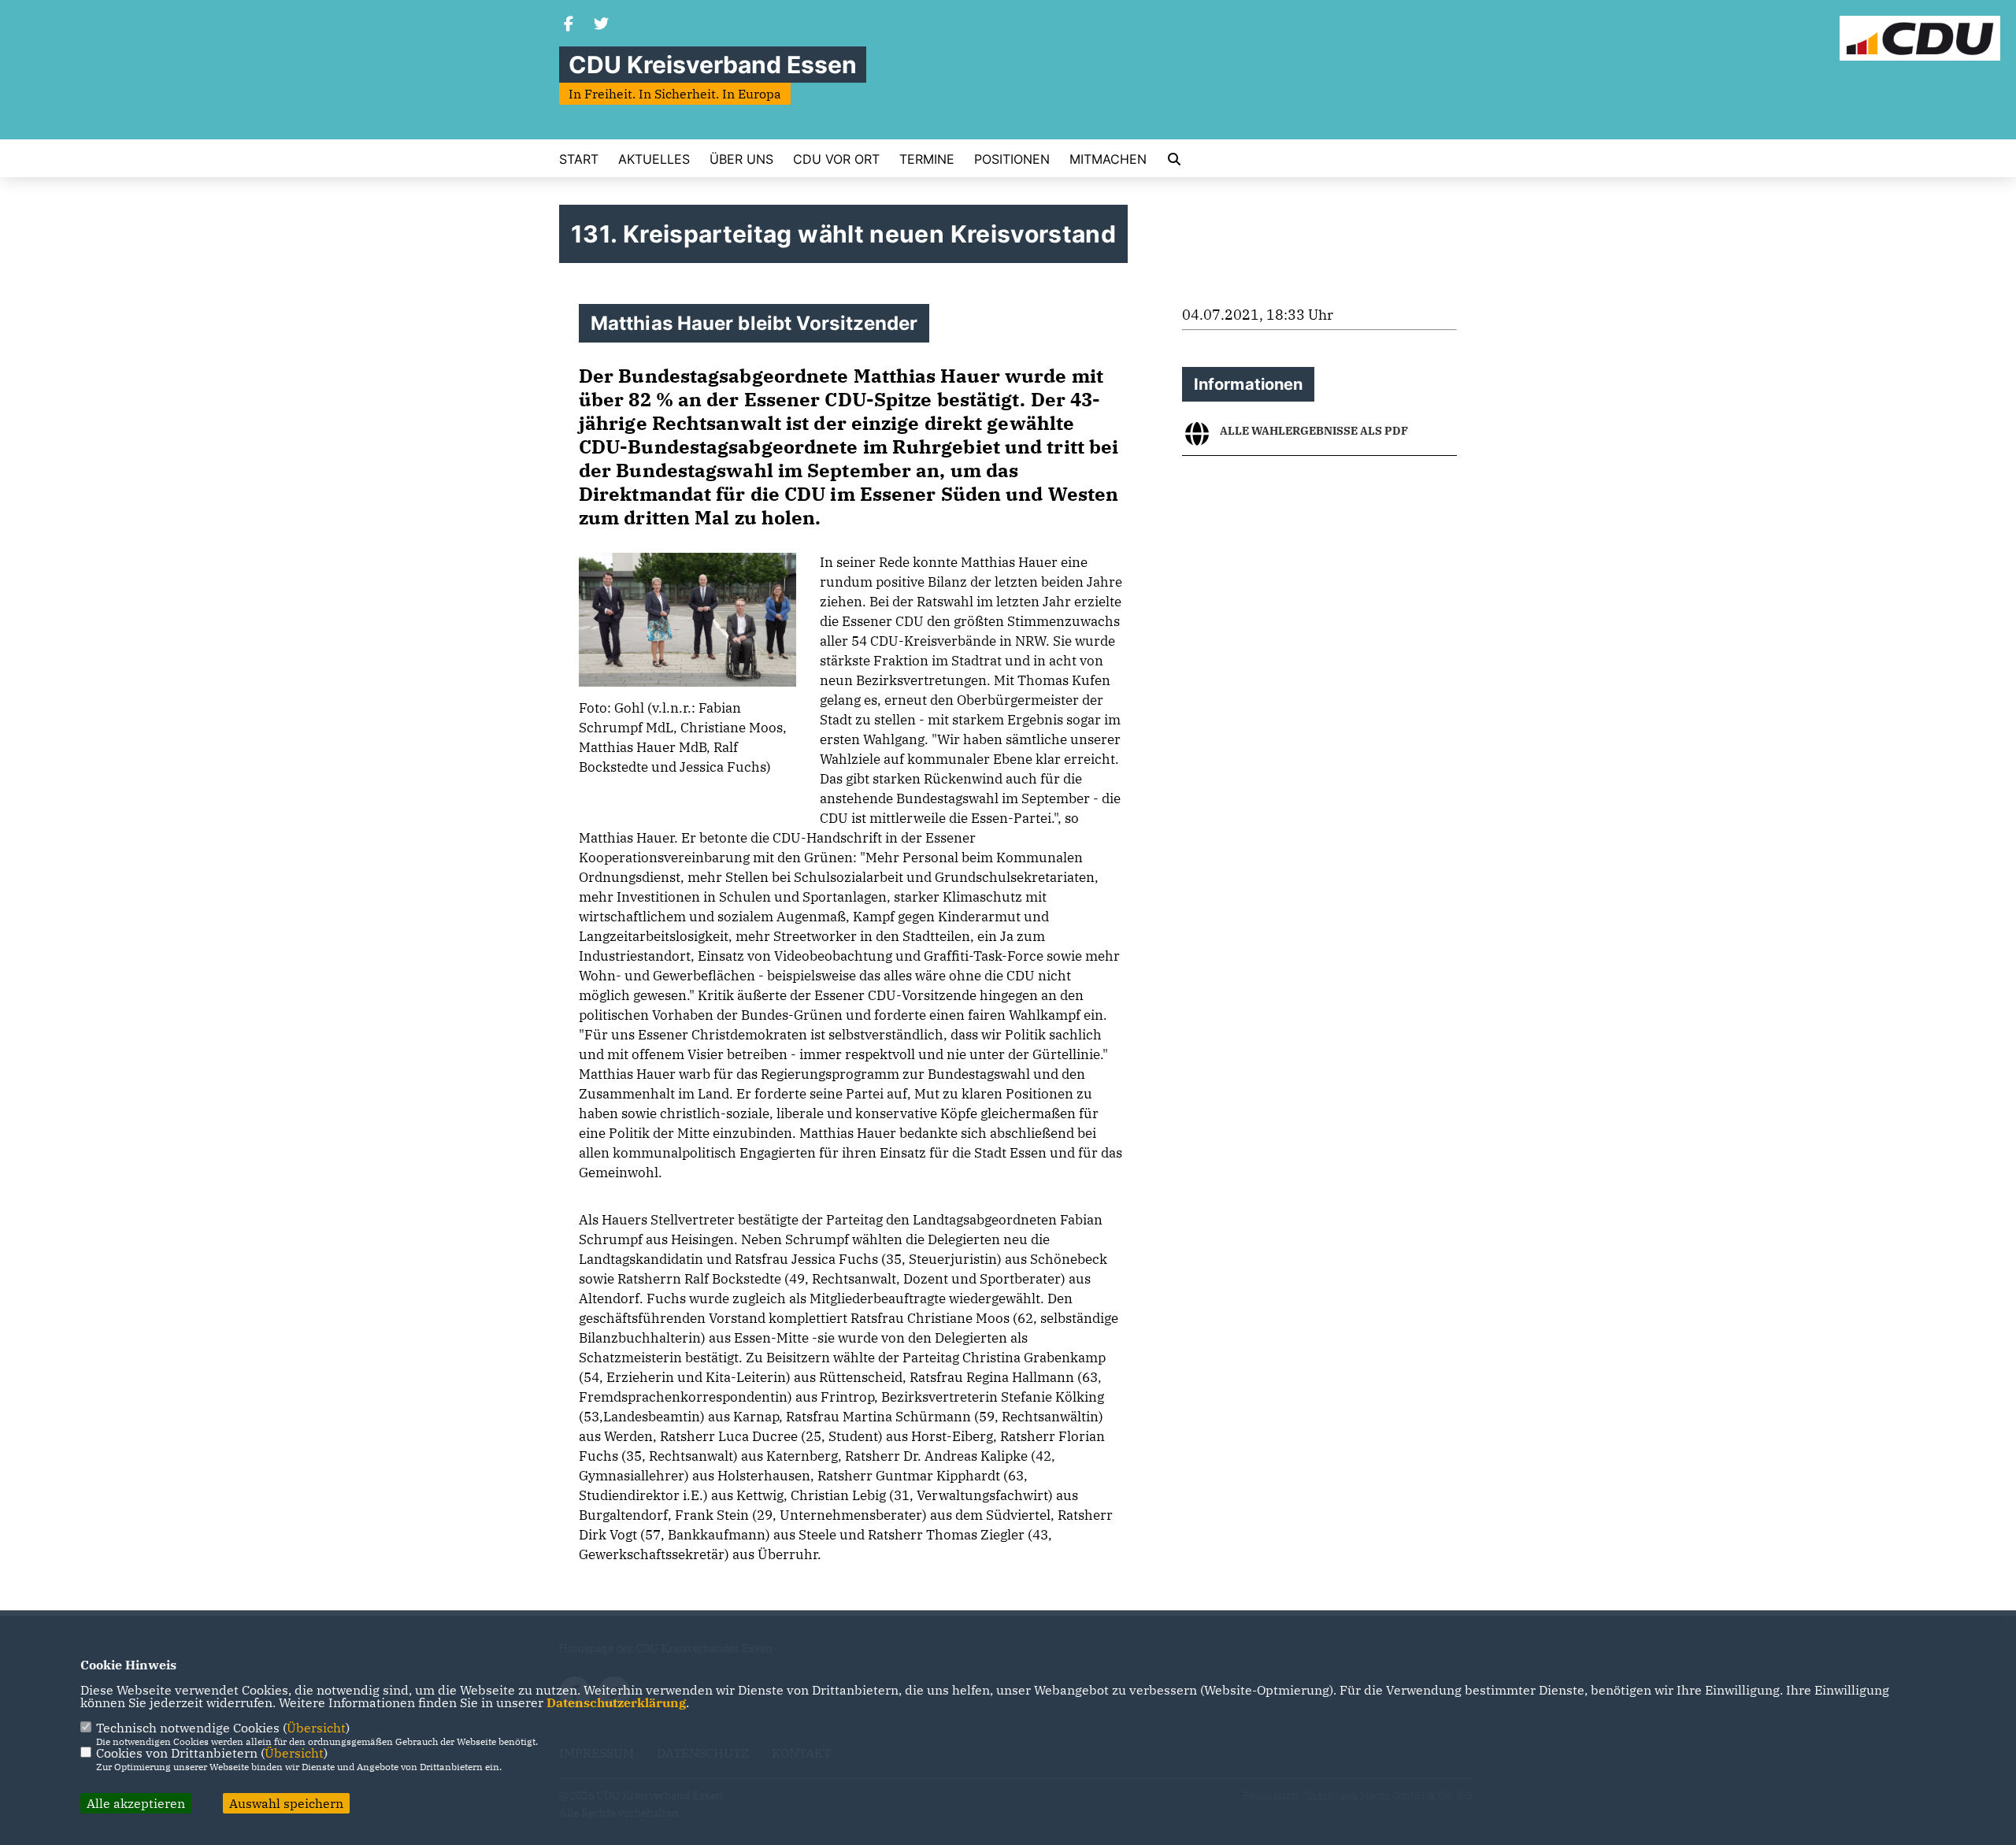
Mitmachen (1108, 159)
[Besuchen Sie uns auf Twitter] (602, 25)
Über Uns (741, 159)
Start (579, 159)
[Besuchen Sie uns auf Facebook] (569, 25)
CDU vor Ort (836, 159)
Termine (927, 159)
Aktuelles (654, 159)
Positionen (1012, 159)
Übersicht (316, 1728)
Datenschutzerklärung (616, 1702)
